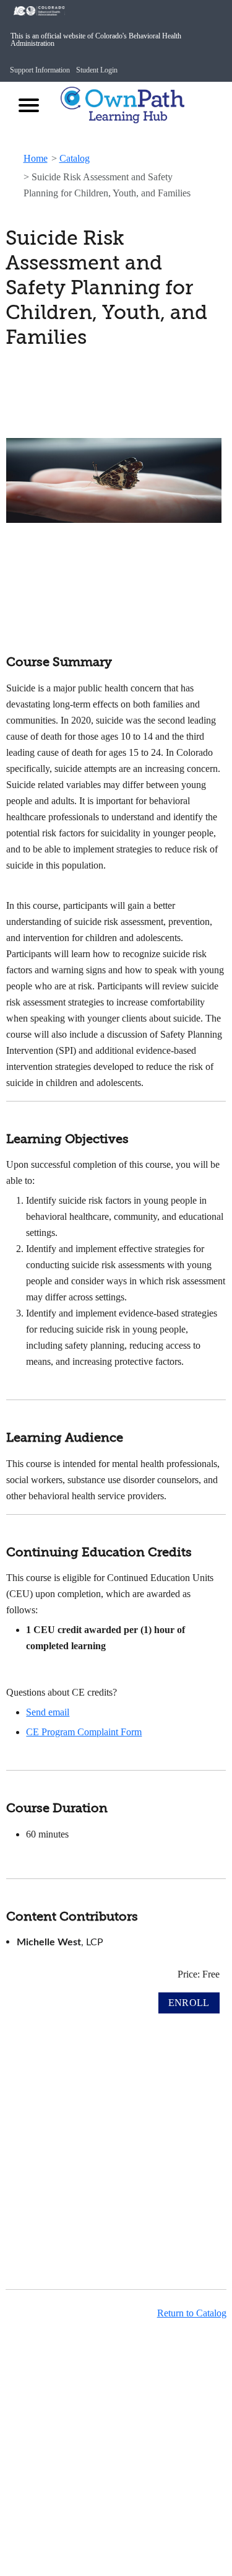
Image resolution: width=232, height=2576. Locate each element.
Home (36, 158)
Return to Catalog (192, 2313)
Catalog (75, 158)
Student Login (97, 70)
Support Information (40, 70)
